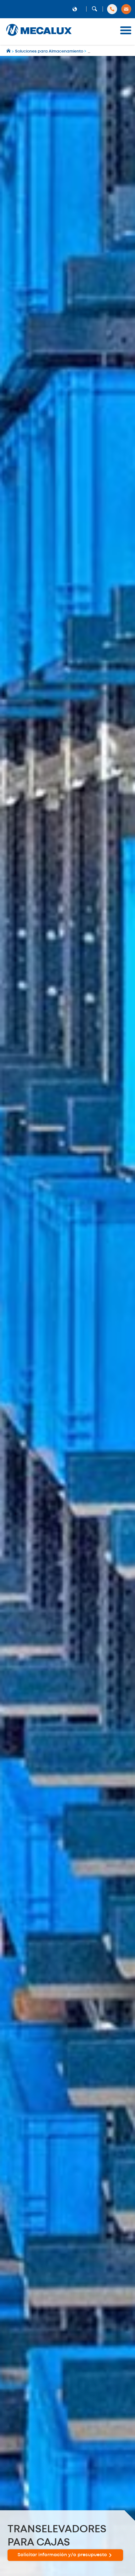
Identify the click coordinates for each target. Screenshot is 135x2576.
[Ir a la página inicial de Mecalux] (9, 51)
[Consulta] (126, 9)
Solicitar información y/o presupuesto (62, 2555)
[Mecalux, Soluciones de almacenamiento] (39, 36)
